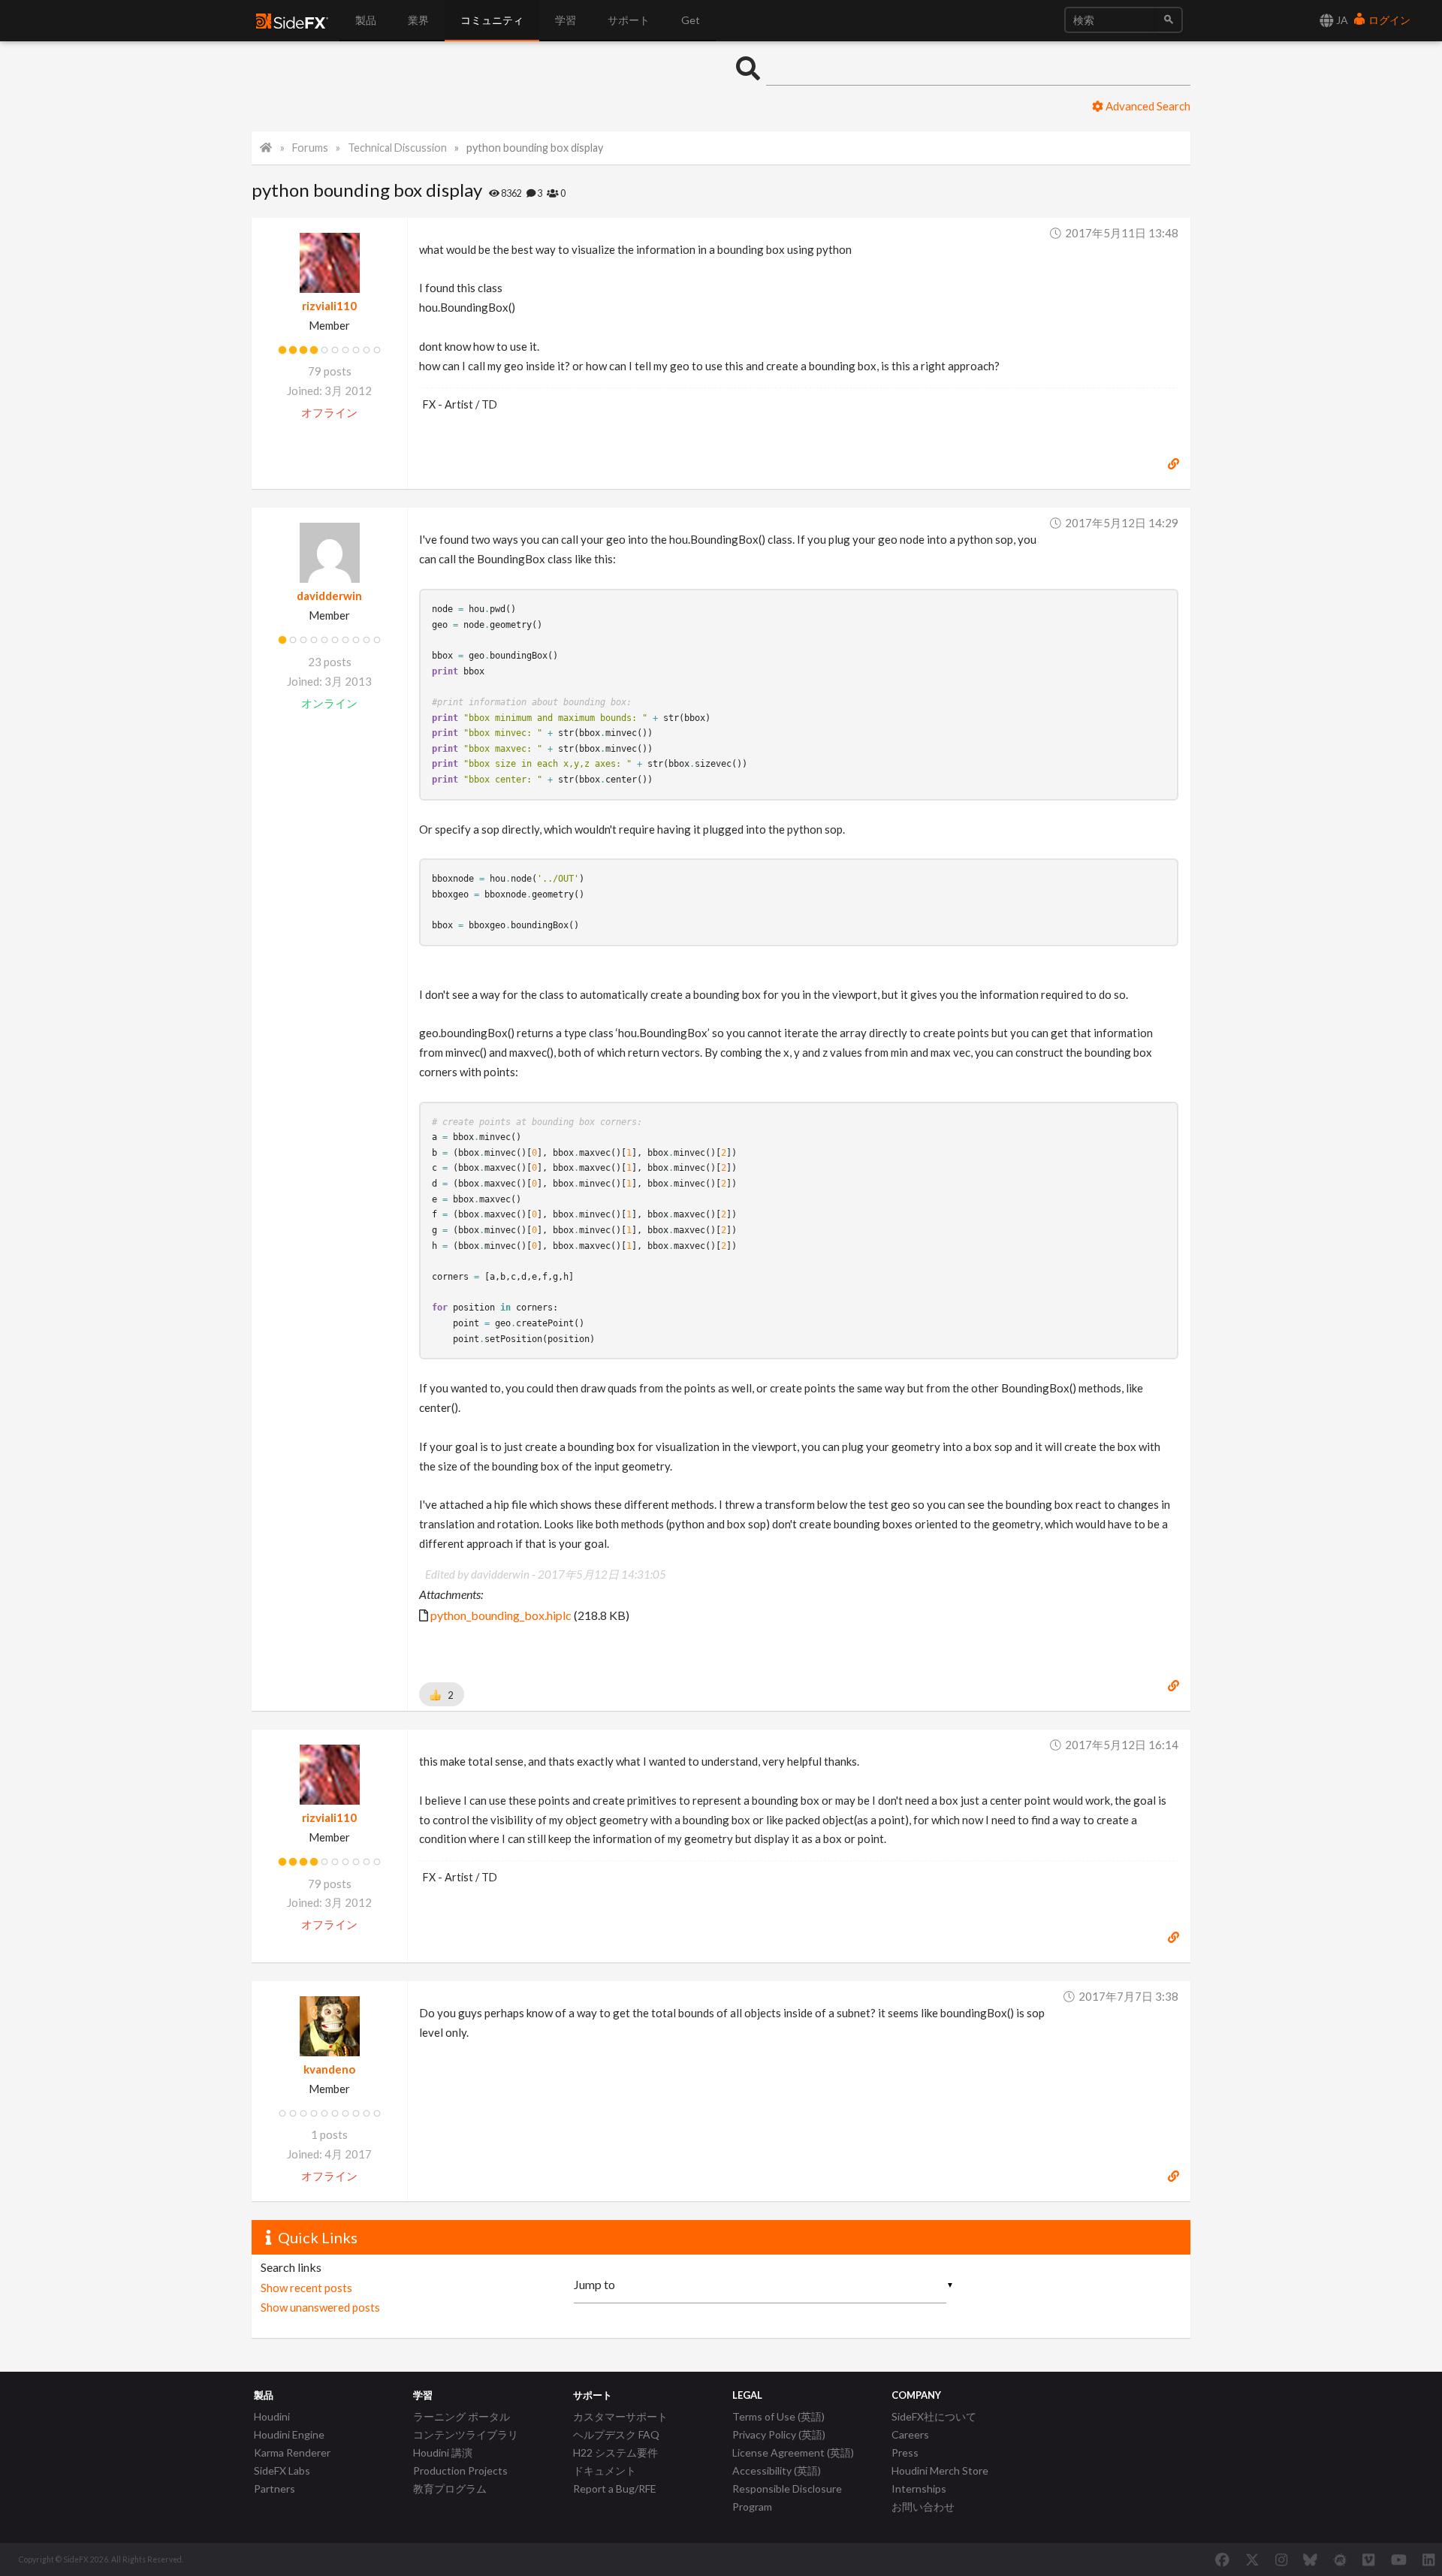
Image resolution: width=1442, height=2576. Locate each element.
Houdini (272, 2416)
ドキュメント (605, 2470)
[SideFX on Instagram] (1281, 2559)
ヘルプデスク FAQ (616, 2434)
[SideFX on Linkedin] (1428, 2559)
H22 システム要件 (615, 2452)
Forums (310, 148)
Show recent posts (306, 2288)
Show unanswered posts (320, 2307)
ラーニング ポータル (462, 2416)
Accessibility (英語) (777, 2470)
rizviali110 (329, 306)
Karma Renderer (292, 2452)
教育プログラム (450, 2489)
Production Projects (460, 2470)
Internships (919, 2489)
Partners (275, 2489)
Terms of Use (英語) (778, 2416)
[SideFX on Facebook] (1222, 2559)
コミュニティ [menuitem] (492, 20)
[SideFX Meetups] (1340, 2559)
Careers (910, 2434)
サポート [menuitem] (629, 20)
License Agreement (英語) (793, 2452)
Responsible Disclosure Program (787, 2498)
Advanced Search (1147, 106)
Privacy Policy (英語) (779, 2434)
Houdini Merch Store (940, 2470)
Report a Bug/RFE (615, 2489)
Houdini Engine (289, 2434)
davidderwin (329, 596)
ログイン (1388, 20)
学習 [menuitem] (566, 20)
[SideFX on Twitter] (1252, 2559)
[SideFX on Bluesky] (1310, 2559)
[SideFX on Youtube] (1399, 2559)
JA (1341, 20)
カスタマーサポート (620, 2416)
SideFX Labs (282, 2470)
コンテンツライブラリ (466, 2434)
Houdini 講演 (443, 2452)
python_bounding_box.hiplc (501, 1615)
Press (905, 2452)
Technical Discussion (397, 148)
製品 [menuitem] (366, 20)
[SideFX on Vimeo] (1368, 2559)
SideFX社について (934, 2416)
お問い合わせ (923, 2507)
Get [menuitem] (691, 20)
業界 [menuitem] (418, 20)
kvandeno (329, 2069)
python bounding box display (535, 148)
